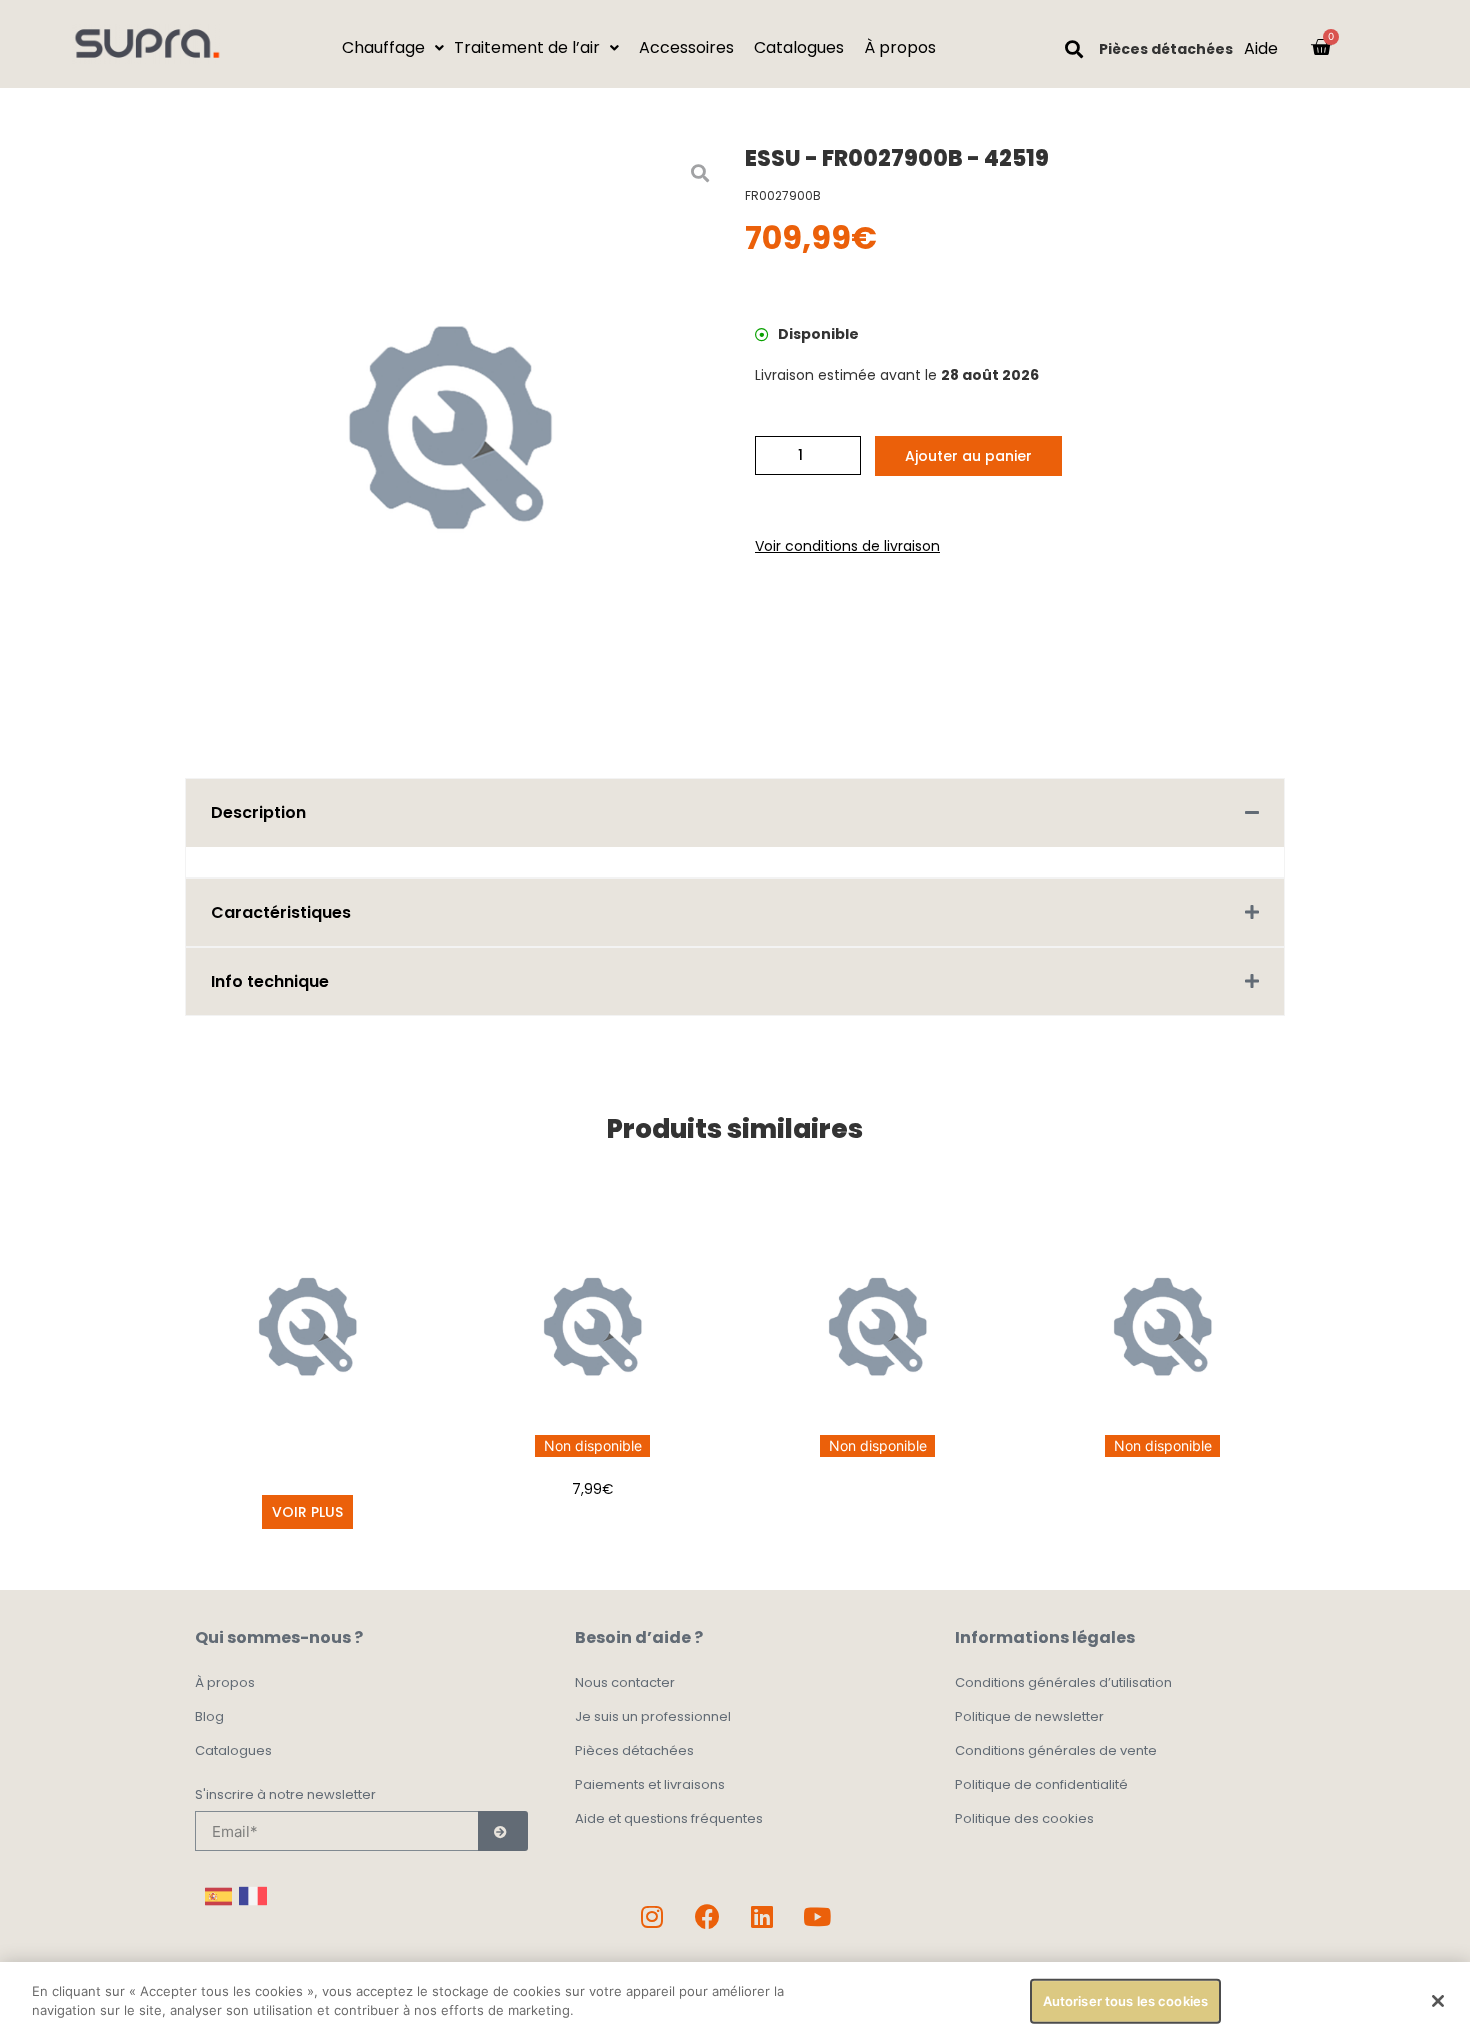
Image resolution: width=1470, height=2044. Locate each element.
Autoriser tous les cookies (1125, 2001)
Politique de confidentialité (1041, 1784)
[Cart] (1321, 47)
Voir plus (307, 1512)
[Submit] (503, 1831)
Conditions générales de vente (1056, 1750)
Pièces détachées (1166, 49)
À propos (225, 1682)
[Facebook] (707, 1916)
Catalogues (233, 1750)
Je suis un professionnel (653, 1716)
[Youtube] (817, 1916)
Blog (209, 1716)
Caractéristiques (281, 912)
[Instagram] (652, 1916)
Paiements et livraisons (650, 1784)
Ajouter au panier (968, 456)
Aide (1261, 48)
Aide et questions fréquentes (669, 1818)
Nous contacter (625, 1682)
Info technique (270, 981)
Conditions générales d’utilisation (1063, 1682)
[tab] (735, 812)
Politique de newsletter (1029, 1716)
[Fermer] (1438, 2001)
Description (258, 812)
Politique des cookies (1024, 1818)
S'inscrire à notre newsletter (285, 1796)
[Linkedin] (762, 1916)
